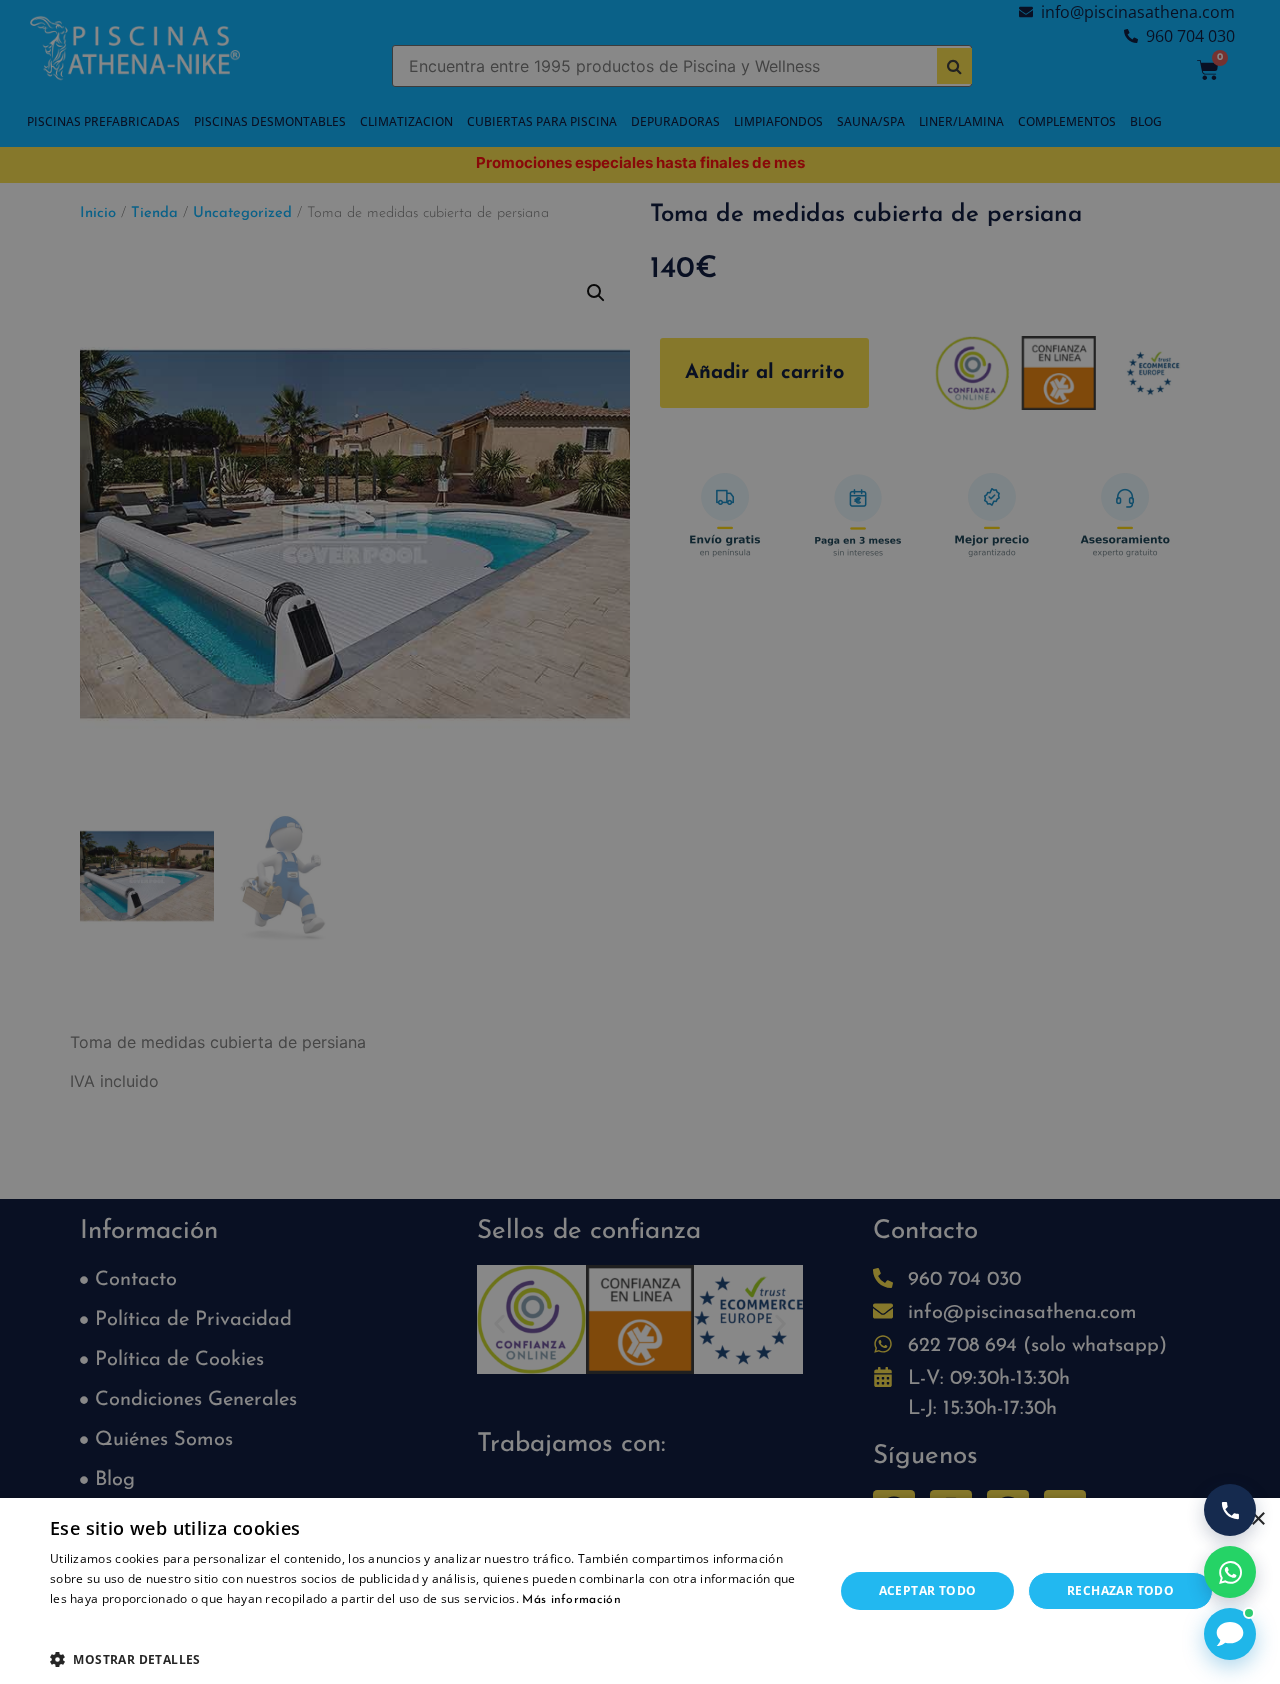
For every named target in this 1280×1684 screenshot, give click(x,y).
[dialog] (640, 842)
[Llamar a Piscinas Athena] (1230, 1510)
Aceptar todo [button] (928, 1590)
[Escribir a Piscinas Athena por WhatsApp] (1230, 1572)
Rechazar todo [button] (1120, 1590)
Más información (571, 1600)
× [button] (1257, 1519)
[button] (430, 1659)
